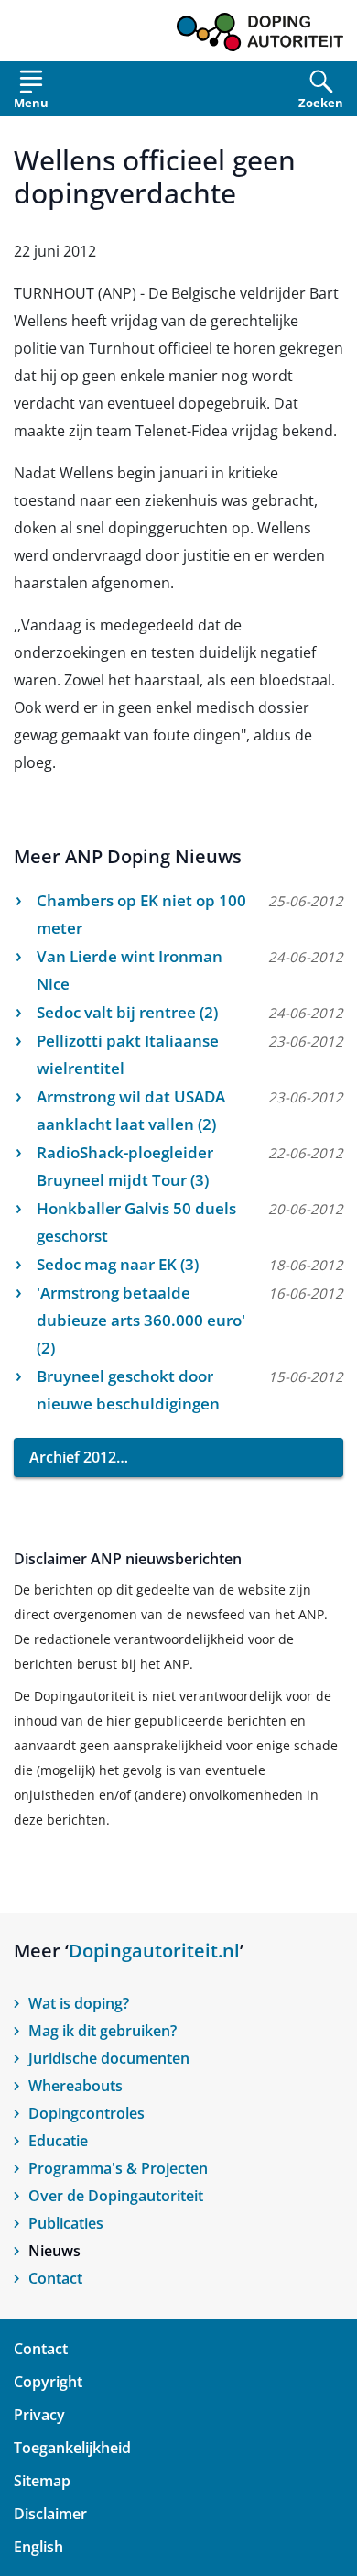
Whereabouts (76, 2086)
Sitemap (42, 2481)
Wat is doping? (79, 2003)
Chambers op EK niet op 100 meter (141, 914)
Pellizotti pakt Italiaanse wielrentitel (128, 1054)
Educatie (58, 2141)
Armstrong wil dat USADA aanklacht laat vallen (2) (131, 1110)
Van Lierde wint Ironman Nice (130, 970)
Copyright (48, 2382)
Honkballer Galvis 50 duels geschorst (136, 1222)
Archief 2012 (73, 1457)
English (38, 2547)
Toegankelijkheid (72, 2448)
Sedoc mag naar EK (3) (118, 1264)
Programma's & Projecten (118, 2168)
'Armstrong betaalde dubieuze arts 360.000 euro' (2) (141, 1320)
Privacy (39, 2415)
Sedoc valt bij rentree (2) (127, 1012)
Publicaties (66, 2223)
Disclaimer (50, 2514)
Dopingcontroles (87, 2113)
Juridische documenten (109, 2058)
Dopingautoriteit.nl (154, 1951)
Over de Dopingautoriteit (116, 2196)
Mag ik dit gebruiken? (103, 2031)
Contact (55, 2278)
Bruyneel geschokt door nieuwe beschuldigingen (128, 1390)
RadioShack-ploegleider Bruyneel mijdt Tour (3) (125, 1166)
